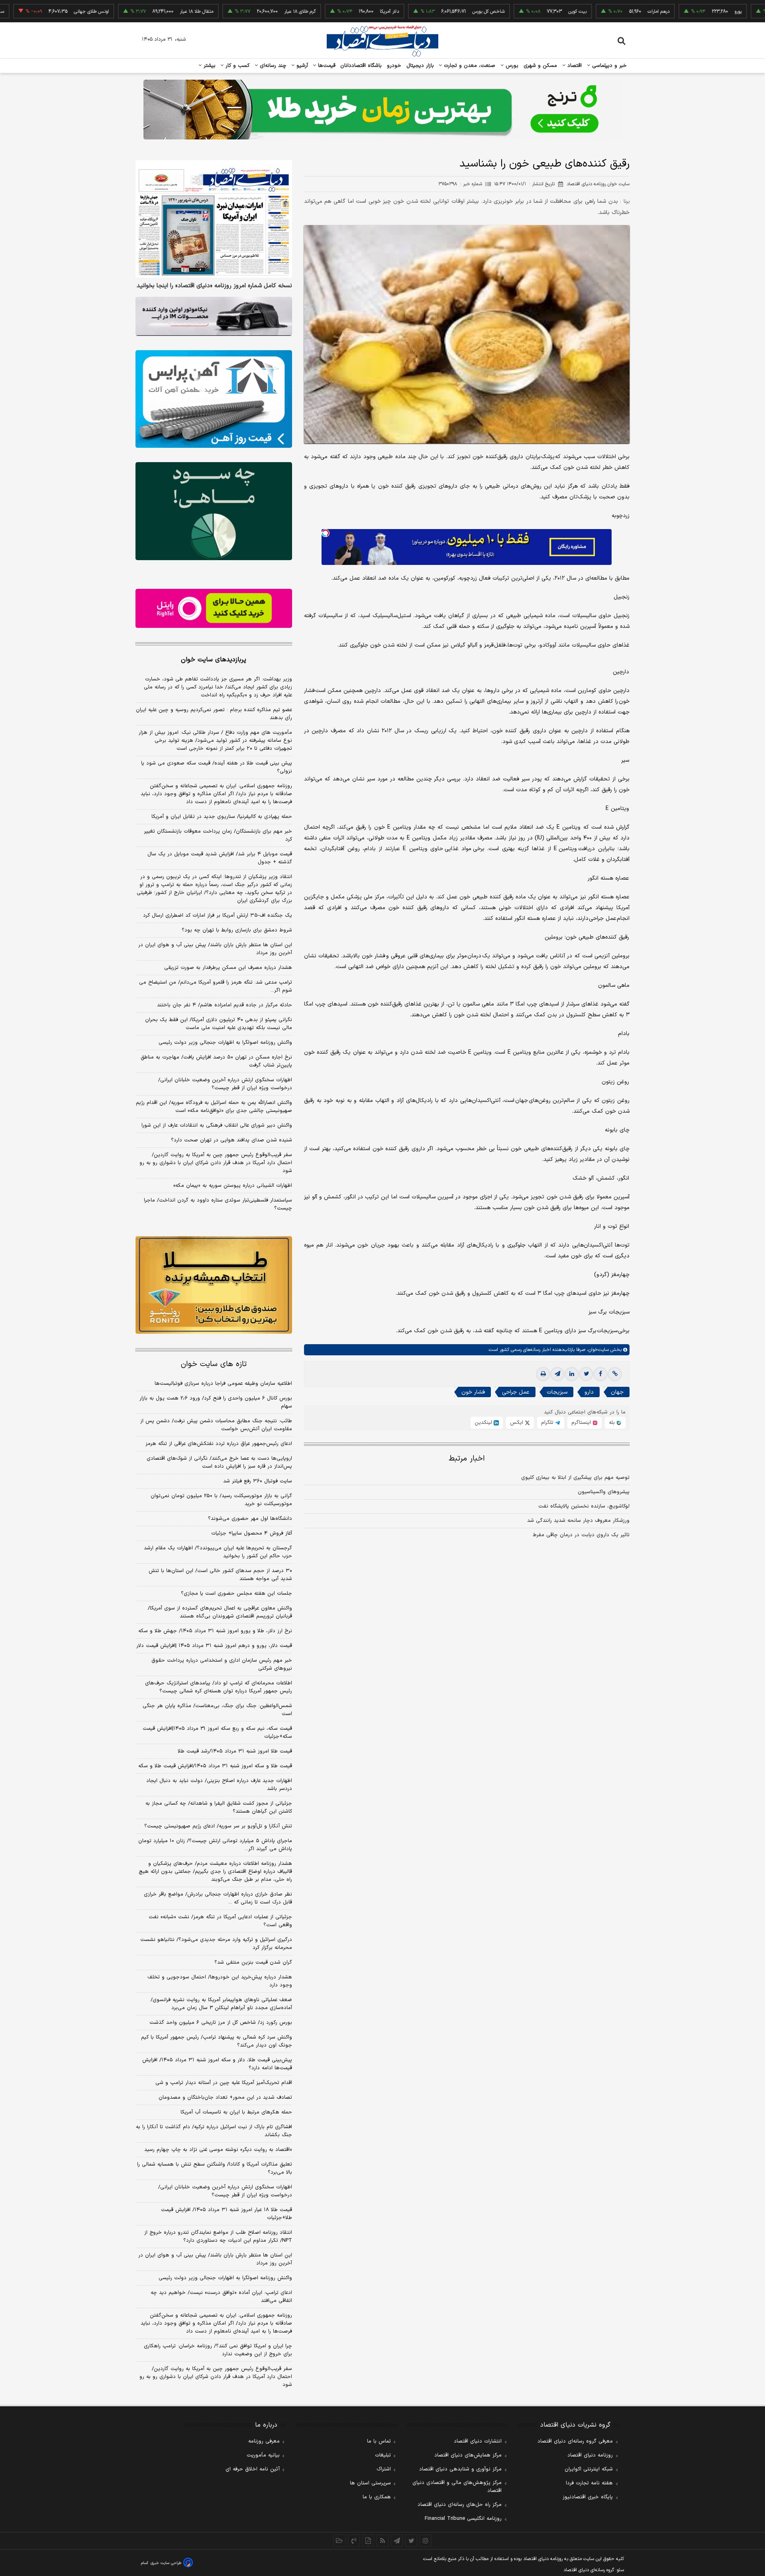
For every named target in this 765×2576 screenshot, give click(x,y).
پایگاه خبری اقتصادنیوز (588, 2497)
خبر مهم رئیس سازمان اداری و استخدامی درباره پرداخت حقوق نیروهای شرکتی (222, 1664)
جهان (617, 1392)
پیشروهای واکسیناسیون (604, 1492)
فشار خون (473, 1392)
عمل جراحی (516, 1392)
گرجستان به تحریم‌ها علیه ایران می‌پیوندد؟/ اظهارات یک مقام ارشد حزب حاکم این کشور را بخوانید (218, 1552)
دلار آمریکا (324, 12)
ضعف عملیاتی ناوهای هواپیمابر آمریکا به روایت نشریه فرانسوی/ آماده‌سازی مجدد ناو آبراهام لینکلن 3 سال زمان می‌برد (221, 2004)
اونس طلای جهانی (26, 12)
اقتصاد (574, 66)
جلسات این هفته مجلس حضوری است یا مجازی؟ (236, 1594)
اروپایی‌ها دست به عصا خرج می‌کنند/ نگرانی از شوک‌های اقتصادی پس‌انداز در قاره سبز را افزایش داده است (219, 1462)
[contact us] (354, 2541)
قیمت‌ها (326, 66)
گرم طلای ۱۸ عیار (234, 12)
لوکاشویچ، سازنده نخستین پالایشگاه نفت (584, 1506)
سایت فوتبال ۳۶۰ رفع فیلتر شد (258, 1481)
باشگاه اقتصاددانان (361, 66)
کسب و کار (237, 66)
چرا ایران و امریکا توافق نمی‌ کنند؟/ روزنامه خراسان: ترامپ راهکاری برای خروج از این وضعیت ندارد (218, 2350)
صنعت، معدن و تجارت (469, 66)
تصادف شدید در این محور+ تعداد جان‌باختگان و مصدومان (225, 2098)
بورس (511, 66)
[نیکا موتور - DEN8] (214, 316)
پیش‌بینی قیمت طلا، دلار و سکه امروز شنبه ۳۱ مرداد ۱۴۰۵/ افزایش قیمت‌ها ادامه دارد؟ (217, 2064)
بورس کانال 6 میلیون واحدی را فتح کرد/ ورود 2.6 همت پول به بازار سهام (216, 1402)
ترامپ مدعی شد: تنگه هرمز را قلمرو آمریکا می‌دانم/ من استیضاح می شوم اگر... (216, 986)
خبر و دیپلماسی (609, 66)
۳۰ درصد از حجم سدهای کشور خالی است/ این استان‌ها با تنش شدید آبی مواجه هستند (220, 1575)
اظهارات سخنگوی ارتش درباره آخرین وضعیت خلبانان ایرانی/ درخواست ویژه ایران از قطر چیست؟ (225, 1084)
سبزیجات (557, 1392)
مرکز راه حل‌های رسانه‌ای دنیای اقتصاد (460, 2505)
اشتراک (384, 2469)
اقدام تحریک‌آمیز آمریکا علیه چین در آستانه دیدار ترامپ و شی (224, 2083)
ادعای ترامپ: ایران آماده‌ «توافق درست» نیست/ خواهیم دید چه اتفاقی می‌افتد (221, 2297)
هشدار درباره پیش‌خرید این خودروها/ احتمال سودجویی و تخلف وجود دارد (220, 1981)
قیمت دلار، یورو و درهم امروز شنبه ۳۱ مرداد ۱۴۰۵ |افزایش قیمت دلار (214, 1646)
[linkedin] (572, 1374)
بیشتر (209, 66)
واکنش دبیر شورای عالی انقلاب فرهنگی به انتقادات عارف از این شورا (217, 1125)
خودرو (394, 66)
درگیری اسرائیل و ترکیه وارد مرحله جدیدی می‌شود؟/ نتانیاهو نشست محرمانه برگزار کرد (216, 1944)
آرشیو (301, 66)
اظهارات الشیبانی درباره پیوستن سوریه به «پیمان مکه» (233, 1186)
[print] (543, 1374)
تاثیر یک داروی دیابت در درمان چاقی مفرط (581, 1535)
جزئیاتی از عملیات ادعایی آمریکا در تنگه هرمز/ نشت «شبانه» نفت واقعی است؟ (220, 1921)
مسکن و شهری (540, 66)
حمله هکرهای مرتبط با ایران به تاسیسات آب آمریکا (236, 2112)
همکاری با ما (377, 2497)
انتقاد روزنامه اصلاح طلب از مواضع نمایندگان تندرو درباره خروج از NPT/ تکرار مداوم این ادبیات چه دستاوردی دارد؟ (218, 2237)
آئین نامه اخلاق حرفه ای (253, 2469)
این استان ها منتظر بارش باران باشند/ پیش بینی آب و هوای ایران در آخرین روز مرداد (215, 949)
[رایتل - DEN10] (214, 608)
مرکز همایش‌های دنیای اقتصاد (468, 2455)
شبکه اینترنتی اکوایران (589, 2469)
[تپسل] (326, 533)
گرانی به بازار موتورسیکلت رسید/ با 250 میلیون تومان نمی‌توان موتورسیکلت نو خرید (221, 1500)
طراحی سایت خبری (166, 2563)
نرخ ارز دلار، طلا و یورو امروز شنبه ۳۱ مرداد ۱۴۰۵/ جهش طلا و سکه (215, 1631)
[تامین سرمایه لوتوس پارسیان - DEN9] (214, 511)
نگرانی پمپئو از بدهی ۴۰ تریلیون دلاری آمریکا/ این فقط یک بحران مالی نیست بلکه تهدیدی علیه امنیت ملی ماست (219, 1024)
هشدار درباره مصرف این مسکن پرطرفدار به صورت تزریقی (228, 968)
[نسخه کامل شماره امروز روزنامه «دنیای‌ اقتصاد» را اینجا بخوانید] (214, 219)
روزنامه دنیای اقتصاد (590, 2455)
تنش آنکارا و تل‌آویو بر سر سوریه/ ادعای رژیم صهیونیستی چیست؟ (218, 1826)
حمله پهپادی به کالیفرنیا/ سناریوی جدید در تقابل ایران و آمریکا (222, 817)
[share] (368, 2541)
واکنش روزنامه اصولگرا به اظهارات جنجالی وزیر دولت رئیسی (225, 1043)
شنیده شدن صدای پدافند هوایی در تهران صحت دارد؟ (231, 1140)
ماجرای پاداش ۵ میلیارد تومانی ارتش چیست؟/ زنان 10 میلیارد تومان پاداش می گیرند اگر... (215, 1845)
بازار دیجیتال (420, 66)
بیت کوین (512, 12)
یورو (673, 12)
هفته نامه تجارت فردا (589, 2483)
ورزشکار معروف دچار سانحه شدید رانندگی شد (578, 1521)
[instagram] (426, 2541)
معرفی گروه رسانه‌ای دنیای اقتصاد (575, 2441)
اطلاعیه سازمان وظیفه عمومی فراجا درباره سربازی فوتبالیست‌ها (223, 1384)
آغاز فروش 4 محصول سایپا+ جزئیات (252, 1533)
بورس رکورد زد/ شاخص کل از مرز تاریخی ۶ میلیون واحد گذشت (221, 2023)
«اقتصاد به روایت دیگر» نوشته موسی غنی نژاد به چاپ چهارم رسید (218, 2150)
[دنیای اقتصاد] (382, 41)
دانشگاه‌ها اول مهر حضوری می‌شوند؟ (250, 1519)
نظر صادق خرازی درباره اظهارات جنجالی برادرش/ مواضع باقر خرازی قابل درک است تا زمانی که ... (218, 1898)
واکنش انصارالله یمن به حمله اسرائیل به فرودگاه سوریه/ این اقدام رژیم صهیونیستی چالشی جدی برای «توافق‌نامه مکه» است (214, 1107)
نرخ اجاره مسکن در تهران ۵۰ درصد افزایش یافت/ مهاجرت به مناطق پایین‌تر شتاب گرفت (216, 1061)
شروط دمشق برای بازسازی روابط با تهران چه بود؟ (237, 930)
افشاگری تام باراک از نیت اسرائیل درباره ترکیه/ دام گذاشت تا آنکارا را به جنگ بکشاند (214, 2131)
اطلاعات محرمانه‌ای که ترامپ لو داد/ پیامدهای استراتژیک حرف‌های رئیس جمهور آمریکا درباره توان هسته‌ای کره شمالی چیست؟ (219, 1687)
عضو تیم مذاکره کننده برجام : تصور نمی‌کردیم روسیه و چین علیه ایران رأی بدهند (214, 714)
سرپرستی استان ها (370, 2483)
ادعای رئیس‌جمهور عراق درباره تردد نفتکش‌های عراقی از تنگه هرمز (219, 1444)
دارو (589, 1392)
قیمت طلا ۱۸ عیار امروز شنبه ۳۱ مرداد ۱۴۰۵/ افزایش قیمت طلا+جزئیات (227, 2214)
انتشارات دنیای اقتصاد (478, 2441)
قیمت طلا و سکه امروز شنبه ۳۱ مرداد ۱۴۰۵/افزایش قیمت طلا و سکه (215, 1766)
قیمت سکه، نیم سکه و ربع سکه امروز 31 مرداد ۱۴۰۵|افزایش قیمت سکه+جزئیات (217, 1733)
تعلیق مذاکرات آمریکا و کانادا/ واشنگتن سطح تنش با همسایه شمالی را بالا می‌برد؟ (215, 2168)
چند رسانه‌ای (272, 66)
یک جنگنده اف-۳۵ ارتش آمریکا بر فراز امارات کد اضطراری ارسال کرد (218, 916)
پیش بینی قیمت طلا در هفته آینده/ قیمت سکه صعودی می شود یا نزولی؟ (217, 767)
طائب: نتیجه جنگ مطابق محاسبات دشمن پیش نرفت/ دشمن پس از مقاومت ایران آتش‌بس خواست (216, 1425)
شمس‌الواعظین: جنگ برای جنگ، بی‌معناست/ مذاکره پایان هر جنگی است (217, 1710)
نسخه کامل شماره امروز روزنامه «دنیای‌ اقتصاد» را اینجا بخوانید (214, 286)
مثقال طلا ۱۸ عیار (131, 12)
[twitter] (586, 1374)
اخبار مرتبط (467, 1459)
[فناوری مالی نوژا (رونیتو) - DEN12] (214, 1285)
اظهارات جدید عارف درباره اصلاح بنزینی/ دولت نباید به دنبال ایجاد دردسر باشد (219, 1785)
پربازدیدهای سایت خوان (214, 660)
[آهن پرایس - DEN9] (214, 399)
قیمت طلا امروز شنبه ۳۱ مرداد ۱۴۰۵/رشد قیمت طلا (235, 1751)
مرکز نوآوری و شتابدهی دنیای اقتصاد (460, 2469)
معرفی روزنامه (264, 2441)
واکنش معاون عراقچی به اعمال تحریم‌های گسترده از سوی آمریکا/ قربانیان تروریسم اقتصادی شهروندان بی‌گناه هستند (220, 1612)
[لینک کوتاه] (615, 1374)
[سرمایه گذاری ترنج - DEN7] (382, 110)
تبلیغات (383, 2455)
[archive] (339, 2541)
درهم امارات (593, 12)
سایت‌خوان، (597, 1350)
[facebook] (600, 1374)
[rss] (382, 2541)
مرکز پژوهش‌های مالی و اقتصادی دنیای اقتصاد (457, 2487)
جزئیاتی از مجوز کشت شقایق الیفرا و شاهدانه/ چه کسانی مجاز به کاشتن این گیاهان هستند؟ (219, 1808)
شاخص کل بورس (423, 12)
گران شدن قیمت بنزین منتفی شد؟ (253, 1962)
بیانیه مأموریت (263, 2455)
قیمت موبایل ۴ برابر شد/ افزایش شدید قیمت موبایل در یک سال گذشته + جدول (220, 858)
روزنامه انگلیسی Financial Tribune (463, 2519)
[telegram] (557, 1374)
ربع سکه (755, 12)
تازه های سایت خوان (214, 1364)
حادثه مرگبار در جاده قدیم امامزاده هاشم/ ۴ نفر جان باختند (225, 1005)
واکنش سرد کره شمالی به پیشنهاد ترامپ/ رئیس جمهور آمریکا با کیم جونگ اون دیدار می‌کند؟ (217, 2041)
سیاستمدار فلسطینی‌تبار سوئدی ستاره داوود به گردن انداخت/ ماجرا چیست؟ (218, 1204)
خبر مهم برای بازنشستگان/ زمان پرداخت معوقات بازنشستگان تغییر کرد (218, 835)
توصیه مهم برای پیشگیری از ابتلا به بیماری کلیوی (575, 1478)
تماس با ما (379, 2441)
